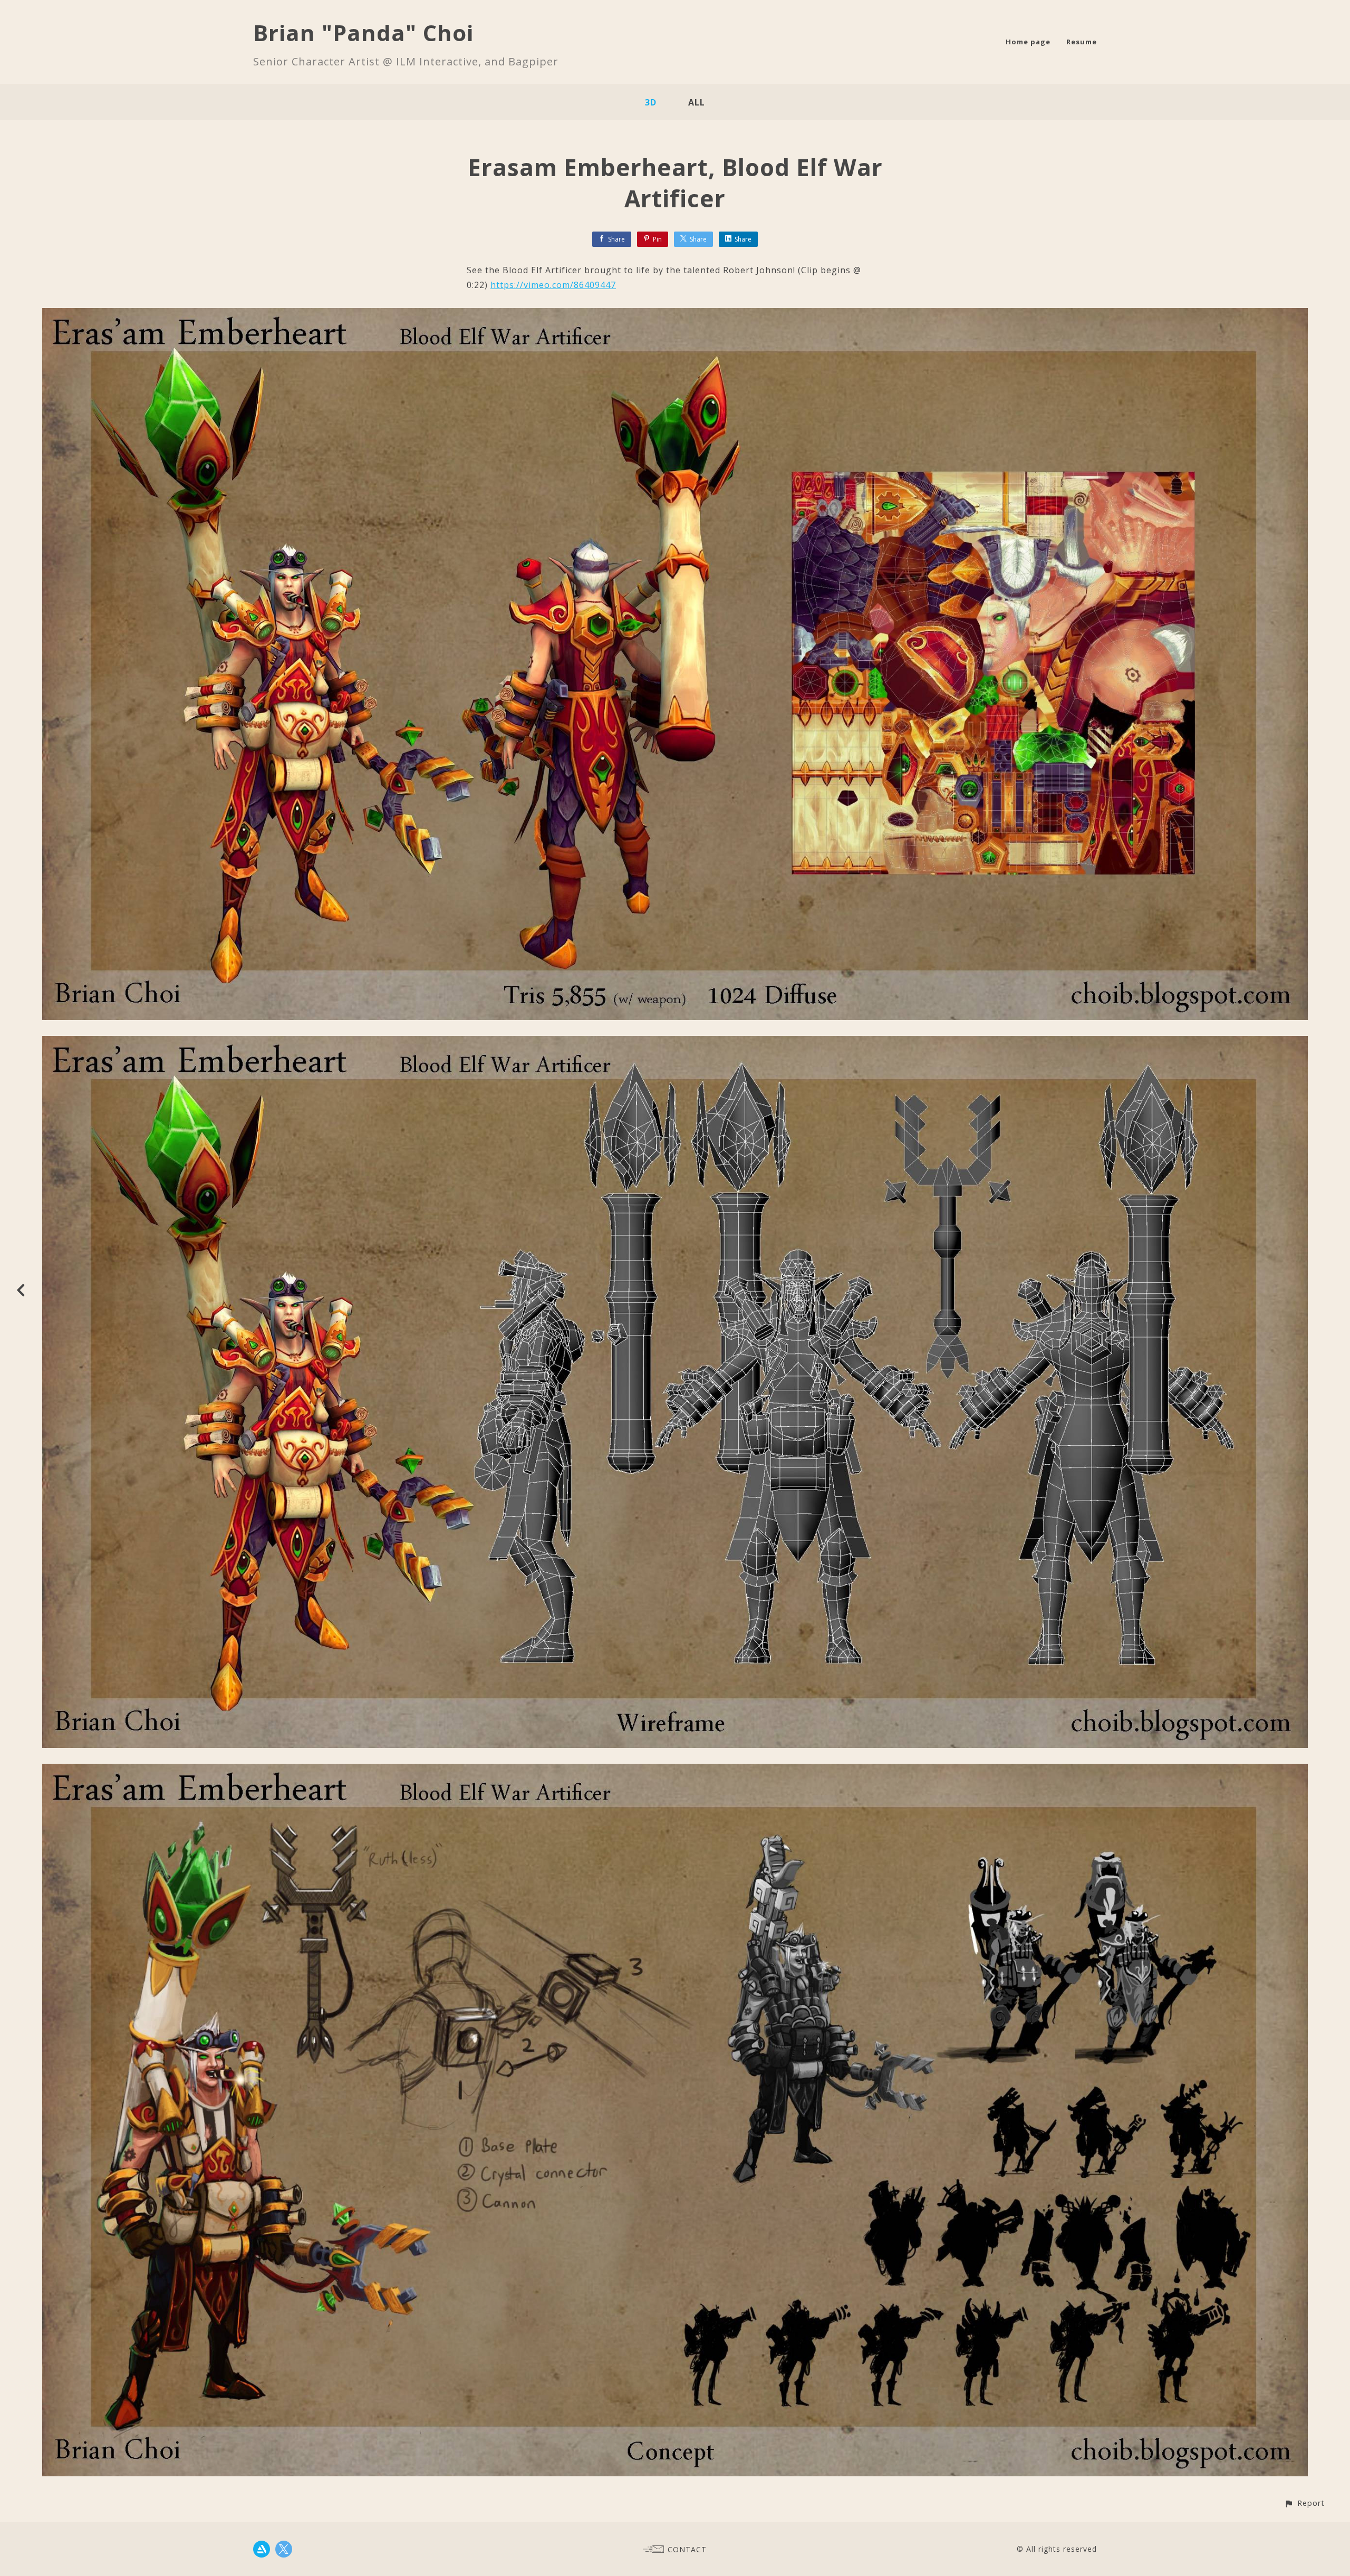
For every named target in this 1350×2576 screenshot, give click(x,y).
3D (651, 102)
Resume (1082, 42)
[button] (1304, 2503)
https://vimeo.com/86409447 (553, 285)
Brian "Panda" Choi (363, 32)
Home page (1028, 42)
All (697, 102)
